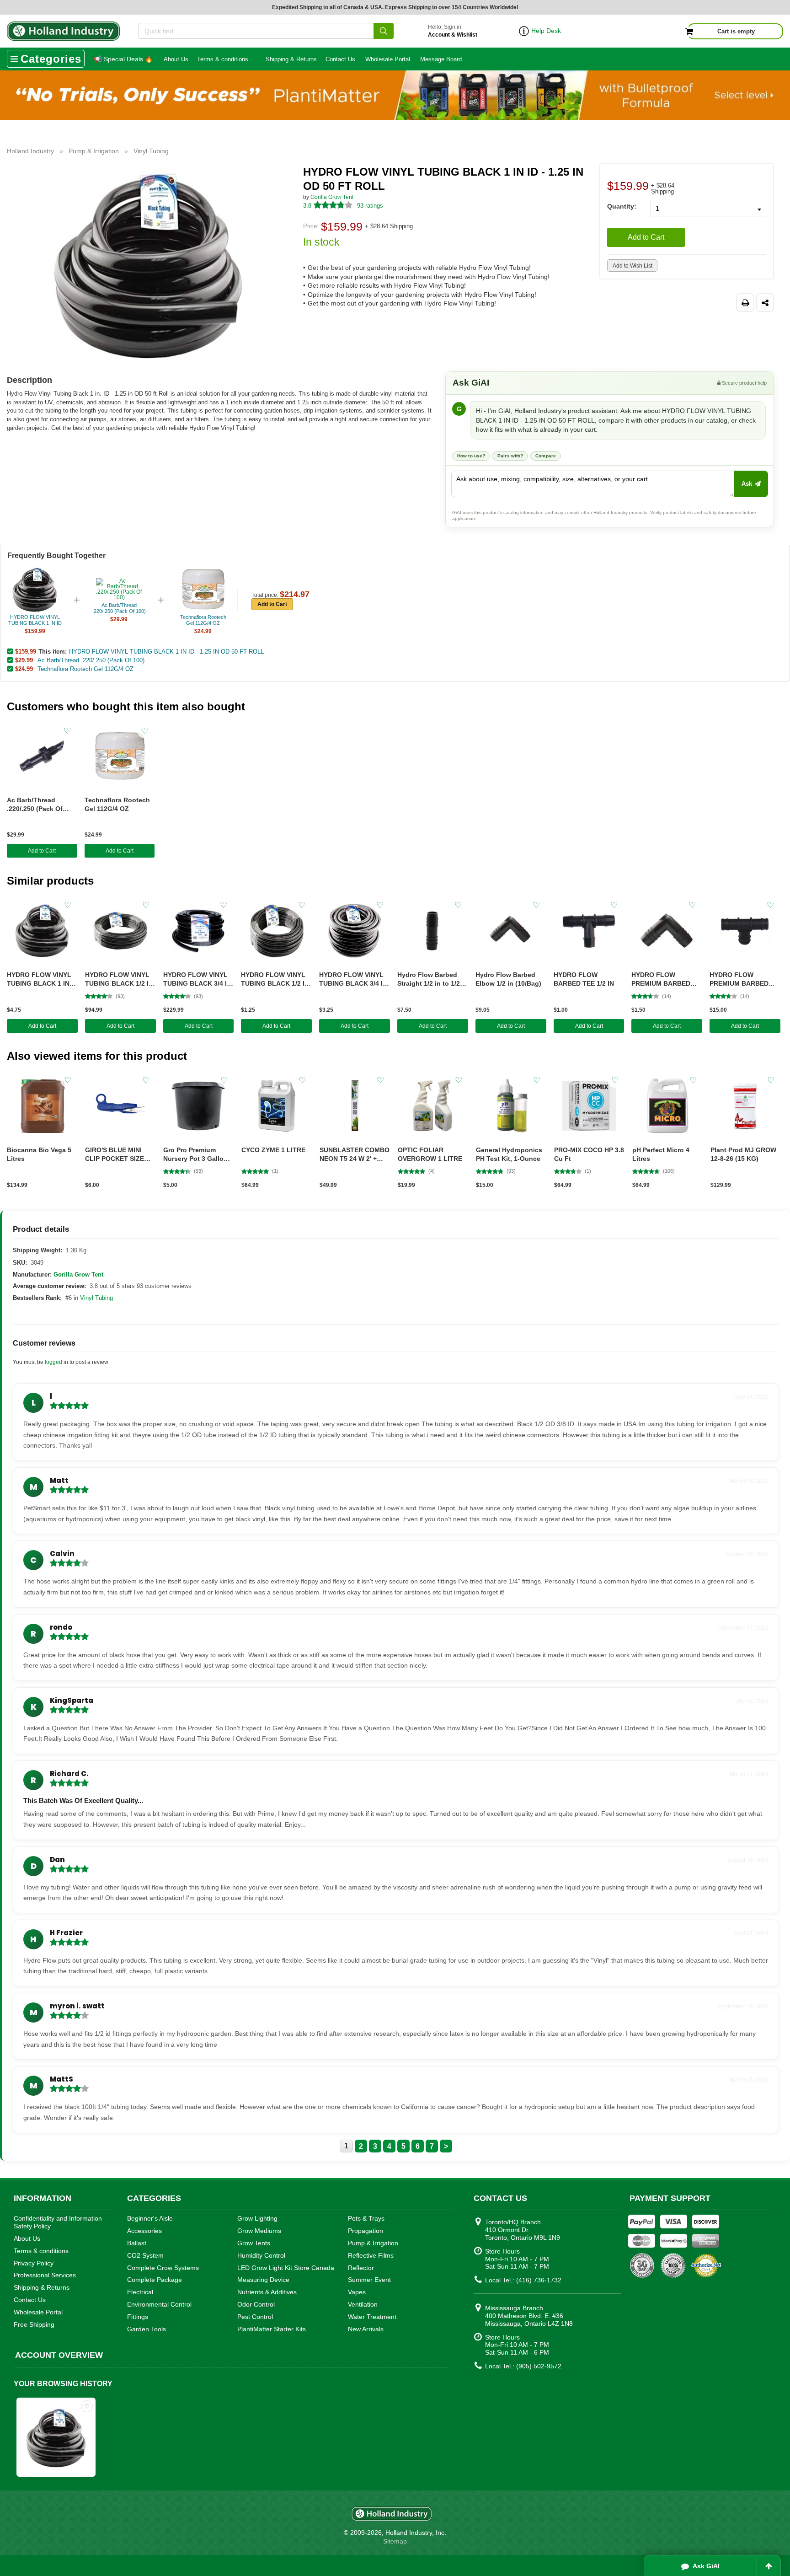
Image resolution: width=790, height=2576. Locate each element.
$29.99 (24, 660)
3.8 (307, 206)
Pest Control (255, 2317)
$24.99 (24, 669)
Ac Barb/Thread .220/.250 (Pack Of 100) (91, 660)
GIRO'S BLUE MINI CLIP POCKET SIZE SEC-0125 (115, 1155)
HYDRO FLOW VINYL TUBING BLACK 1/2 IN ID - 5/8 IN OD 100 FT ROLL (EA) (275, 979)
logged (53, 1362)
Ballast (137, 2243)
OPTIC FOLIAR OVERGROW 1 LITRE (430, 1154)
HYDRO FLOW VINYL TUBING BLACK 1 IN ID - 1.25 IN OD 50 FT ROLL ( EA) (39, 979)
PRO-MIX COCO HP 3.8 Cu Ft (589, 1154)
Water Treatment (372, 2317)
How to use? (471, 456)
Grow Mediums (259, 2231)
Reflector (361, 2268)
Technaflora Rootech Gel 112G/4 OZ (85, 669)
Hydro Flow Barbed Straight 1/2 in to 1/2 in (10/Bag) (432, 979)
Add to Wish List (633, 266)
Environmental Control (159, 2304)
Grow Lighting (257, 2218)
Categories (51, 59)
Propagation (366, 2231)
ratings (370, 206)
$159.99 (26, 651)
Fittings (138, 2317)
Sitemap (395, 2541)
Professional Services (45, 2275)
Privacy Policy (34, 2263)
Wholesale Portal (388, 59)
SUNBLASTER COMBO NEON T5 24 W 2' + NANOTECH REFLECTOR (355, 1155)
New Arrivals (366, 2329)
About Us (176, 59)
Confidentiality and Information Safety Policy (58, 2222)
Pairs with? (510, 456)
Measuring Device (263, 2280)
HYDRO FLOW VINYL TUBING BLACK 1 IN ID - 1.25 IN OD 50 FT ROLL (166, 652)
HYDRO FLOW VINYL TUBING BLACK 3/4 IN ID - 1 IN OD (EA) (353, 979)
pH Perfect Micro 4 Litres (661, 1154)
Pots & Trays (366, 2218)
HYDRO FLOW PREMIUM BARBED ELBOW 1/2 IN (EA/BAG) (661, 979)
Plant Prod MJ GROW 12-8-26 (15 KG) (743, 1154)
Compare (546, 456)
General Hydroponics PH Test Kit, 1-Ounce (509, 1154)
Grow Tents (254, 2243)
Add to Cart (646, 237)
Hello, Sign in (453, 31)
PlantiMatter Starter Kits (272, 2329)
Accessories (144, 2231)
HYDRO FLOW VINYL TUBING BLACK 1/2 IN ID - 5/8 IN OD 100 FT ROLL (119, 979)
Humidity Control (261, 2255)
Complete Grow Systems (163, 2268)
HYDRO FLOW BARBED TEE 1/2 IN (584, 979)
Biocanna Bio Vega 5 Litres (39, 1154)
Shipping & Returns (291, 59)
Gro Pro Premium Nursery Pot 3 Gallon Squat (195, 1155)
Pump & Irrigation (373, 2243)
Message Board (441, 59)
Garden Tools (147, 2329)
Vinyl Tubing (96, 1298)
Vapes (357, 2292)
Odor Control (256, 2304)
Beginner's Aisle (150, 2218)
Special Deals (123, 59)
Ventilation (363, 2304)
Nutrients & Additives (267, 2292)
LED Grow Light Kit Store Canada (286, 2268)
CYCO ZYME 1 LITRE (273, 1150)
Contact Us (340, 59)
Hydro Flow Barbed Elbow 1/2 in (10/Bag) (508, 979)
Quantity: (622, 206)
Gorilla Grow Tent (332, 197)
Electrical (140, 2292)
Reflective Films (371, 2255)
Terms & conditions (223, 59)
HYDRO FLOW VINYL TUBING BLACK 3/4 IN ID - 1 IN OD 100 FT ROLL (197, 979)
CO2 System (145, 2255)
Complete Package (155, 2280)
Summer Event (369, 2280)
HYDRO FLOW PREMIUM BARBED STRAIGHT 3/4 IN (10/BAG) (739, 979)
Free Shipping (34, 2324)
